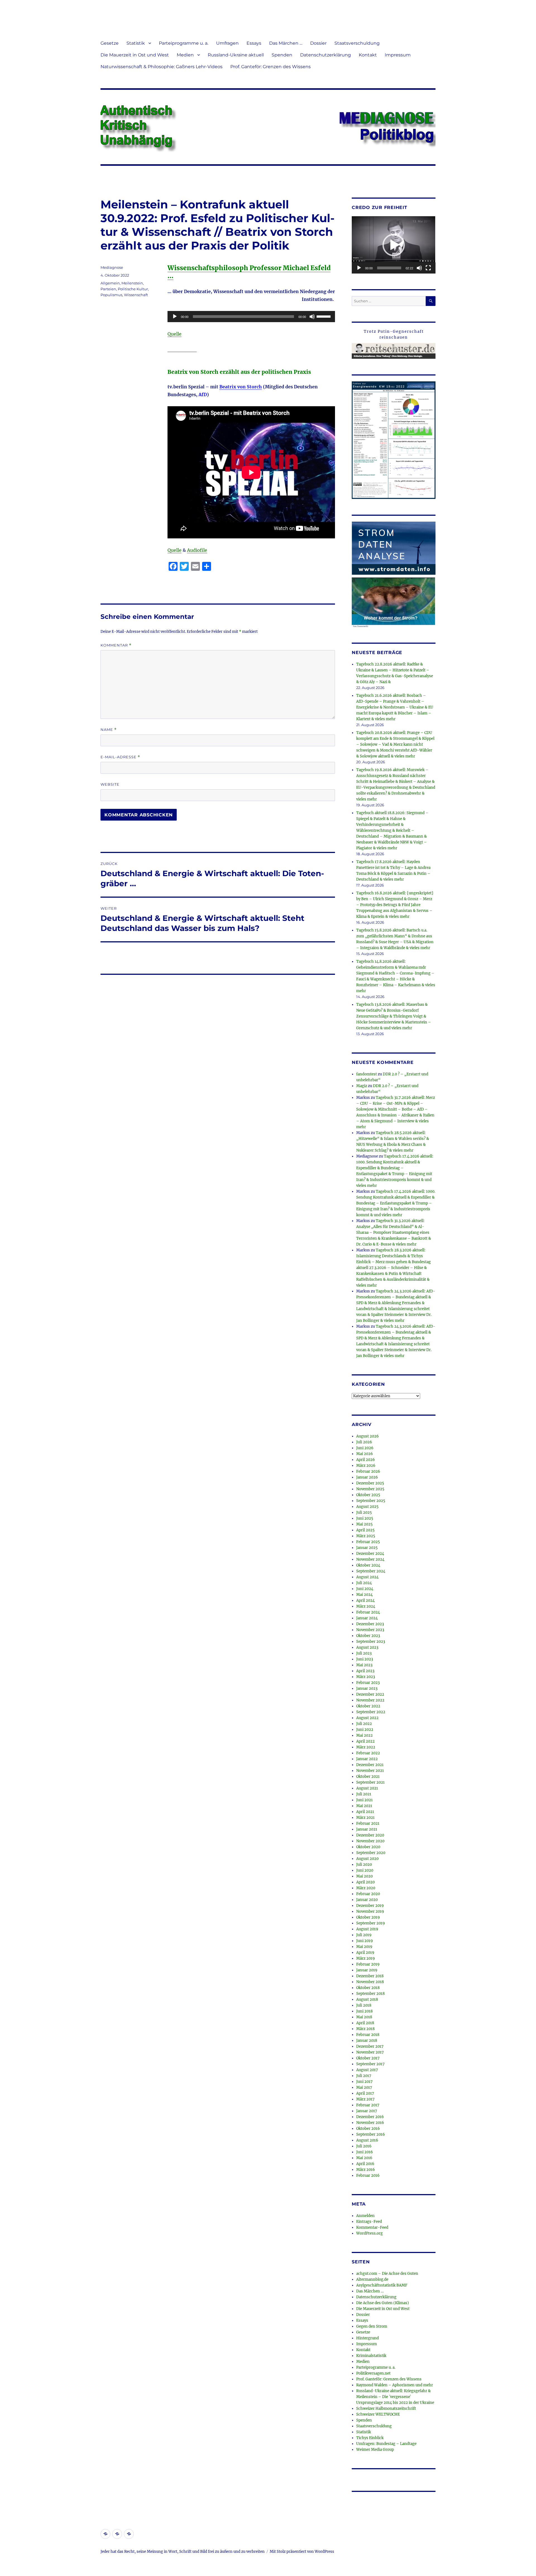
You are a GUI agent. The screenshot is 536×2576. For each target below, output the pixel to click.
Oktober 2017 (368, 2058)
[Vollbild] (428, 268)
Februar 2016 (368, 2175)
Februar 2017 (368, 2105)
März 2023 (366, 1677)
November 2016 (370, 2123)
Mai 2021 (364, 1806)
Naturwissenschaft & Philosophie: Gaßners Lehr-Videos (161, 67)
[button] (394, 245)
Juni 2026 (365, 1448)
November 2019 (370, 1911)
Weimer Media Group (375, 2450)
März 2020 (366, 1888)
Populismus (111, 295)
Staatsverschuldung (357, 43)
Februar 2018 (368, 2035)
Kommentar (116, 645)
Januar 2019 (367, 1970)
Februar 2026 (368, 1471)
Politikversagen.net (373, 2373)
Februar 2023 (368, 1683)
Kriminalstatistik (371, 2356)
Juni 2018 (364, 2011)
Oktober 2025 (368, 1495)
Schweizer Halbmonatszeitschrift (386, 2409)
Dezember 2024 (370, 1554)
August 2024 (367, 1577)
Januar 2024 (367, 1618)
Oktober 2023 (368, 1636)
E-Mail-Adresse (120, 757)
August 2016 (367, 2140)
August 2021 (367, 1788)
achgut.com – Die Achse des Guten (387, 2274)
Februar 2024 (368, 1612)
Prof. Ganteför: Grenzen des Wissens (271, 67)
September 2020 (371, 1853)
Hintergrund (368, 2338)
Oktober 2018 (368, 1988)
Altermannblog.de (372, 2279)
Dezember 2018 (370, 1976)
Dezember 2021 (370, 1765)
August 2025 (367, 1507)
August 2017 (367, 2070)
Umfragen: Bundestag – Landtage (386, 2444)
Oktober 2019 (368, 1917)
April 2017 (365, 2093)
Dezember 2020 (370, 1835)
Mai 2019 (364, 1947)
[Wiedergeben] (175, 317)
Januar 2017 (367, 2111)
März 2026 (366, 1466)
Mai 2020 (364, 1876)
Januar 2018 (367, 2041)
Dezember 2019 (370, 1906)
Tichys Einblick (370, 2438)
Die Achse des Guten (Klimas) (383, 2303)
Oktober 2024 (368, 1565)
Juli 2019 (364, 1935)
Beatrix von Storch (241, 387)
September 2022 (371, 1712)
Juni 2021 (364, 1800)
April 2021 (365, 1812)
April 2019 (365, 1953)
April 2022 (365, 1741)
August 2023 (367, 1647)
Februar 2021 (368, 1823)
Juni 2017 (364, 2082)
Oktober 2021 (368, 1777)
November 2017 (370, 2052)
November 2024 (370, 1559)
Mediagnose (112, 267)
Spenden (282, 55)
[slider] (324, 316)
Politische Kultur (133, 289)
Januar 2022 (367, 1759)
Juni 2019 (365, 1941)
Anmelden (365, 2216)
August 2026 (368, 1436)
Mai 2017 (364, 2087)
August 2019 (367, 1929)
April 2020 (365, 1882)
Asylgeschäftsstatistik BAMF (382, 2285)
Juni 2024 (365, 1589)
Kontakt (368, 55)
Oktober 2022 (368, 1706)
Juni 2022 (365, 1730)
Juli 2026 (364, 1442)
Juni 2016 (365, 2152)
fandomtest (367, 1074)
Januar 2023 (367, 1689)
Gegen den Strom (372, 2326)
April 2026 (366, 1460)
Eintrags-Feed (369, 2222)
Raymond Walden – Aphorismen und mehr (395, 2385)
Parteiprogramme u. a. (184, 43)
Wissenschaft (136, 295)
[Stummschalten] (312, 317)
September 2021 (370, 1782)
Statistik (136, 43)
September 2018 (370, 1994)
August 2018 (367, 1999)
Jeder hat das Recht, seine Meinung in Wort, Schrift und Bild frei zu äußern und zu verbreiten (183, 2552)
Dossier (318, 43)
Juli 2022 (364, 1724)
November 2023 (370, 1630)
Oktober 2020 (368, 1847)
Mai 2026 (365, 1454)
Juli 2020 (364, 1865)
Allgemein (110, 283)
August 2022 (367, 1718)
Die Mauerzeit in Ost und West (135, 55)
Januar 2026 (367, 1477)
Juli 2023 (364, 1653)
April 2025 (365, 1530)
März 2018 (365, 2029)
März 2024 (366, 1606)
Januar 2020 (367, 1900)
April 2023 (365, 1671)
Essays (254, 43)
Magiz (362, 1086)
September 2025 (371, 1501)
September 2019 (371, 1923)
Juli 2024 (364, 1583)
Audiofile (197, 550)
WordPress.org (369, 2233)
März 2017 (365, 2099)
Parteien (108, 289)
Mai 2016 (364, 2158)
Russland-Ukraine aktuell (236, 55)
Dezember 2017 (370, 2046)
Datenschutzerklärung (326, 55)
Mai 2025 (364, 1524)
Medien (185, 55)
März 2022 (366, 1747)
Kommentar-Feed (372, 2227)
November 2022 (370, 1700)
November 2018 (370, 1982)
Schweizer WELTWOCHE (378, 2414)
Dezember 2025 (370, 1483)
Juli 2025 (364, 1512)
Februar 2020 (368, 1894)
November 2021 (370, 1771)
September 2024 (371, 1571)
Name (109, 730)
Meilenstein (132, 283)
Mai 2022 (364, 1735)
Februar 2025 (368, 1542)
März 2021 (365, 1818)
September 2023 (371, 1642)
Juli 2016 (364, 2146)
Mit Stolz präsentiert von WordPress (302, 2552)
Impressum (398, 55)
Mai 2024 (364, 1595)
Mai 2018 (364, 2017)
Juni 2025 (365, 1518)
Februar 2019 (368, 1964)
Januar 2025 (367, 1548)
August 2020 (367, 1859)
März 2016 (366, 2170)
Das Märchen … (286, 43)
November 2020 (370, 1841)
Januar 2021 (367, 1829)
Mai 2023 (364, 1665)
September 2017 (370, 2064)
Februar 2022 (368, 1753)
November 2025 (370, 1489)
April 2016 (365, 2164)
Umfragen (227, 43)
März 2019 (366, 1958)
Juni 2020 (365, 1870)
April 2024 (365, 1601)
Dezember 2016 (370, 2117)
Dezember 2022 (370, 1694)
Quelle (174, 334)
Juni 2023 (365, 1659)
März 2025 (366, 1536)
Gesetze (110, 43)
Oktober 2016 (368, 2129)
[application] (251, 317)
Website (110, 784)
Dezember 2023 (370, 1624)
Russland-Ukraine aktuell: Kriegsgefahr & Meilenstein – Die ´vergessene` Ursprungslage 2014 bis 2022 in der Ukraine (395, 2397)
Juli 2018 (364, 2005)
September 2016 (371, 2134)
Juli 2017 (364, 2076)
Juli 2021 (364, 1794)
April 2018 (365, 2023)
